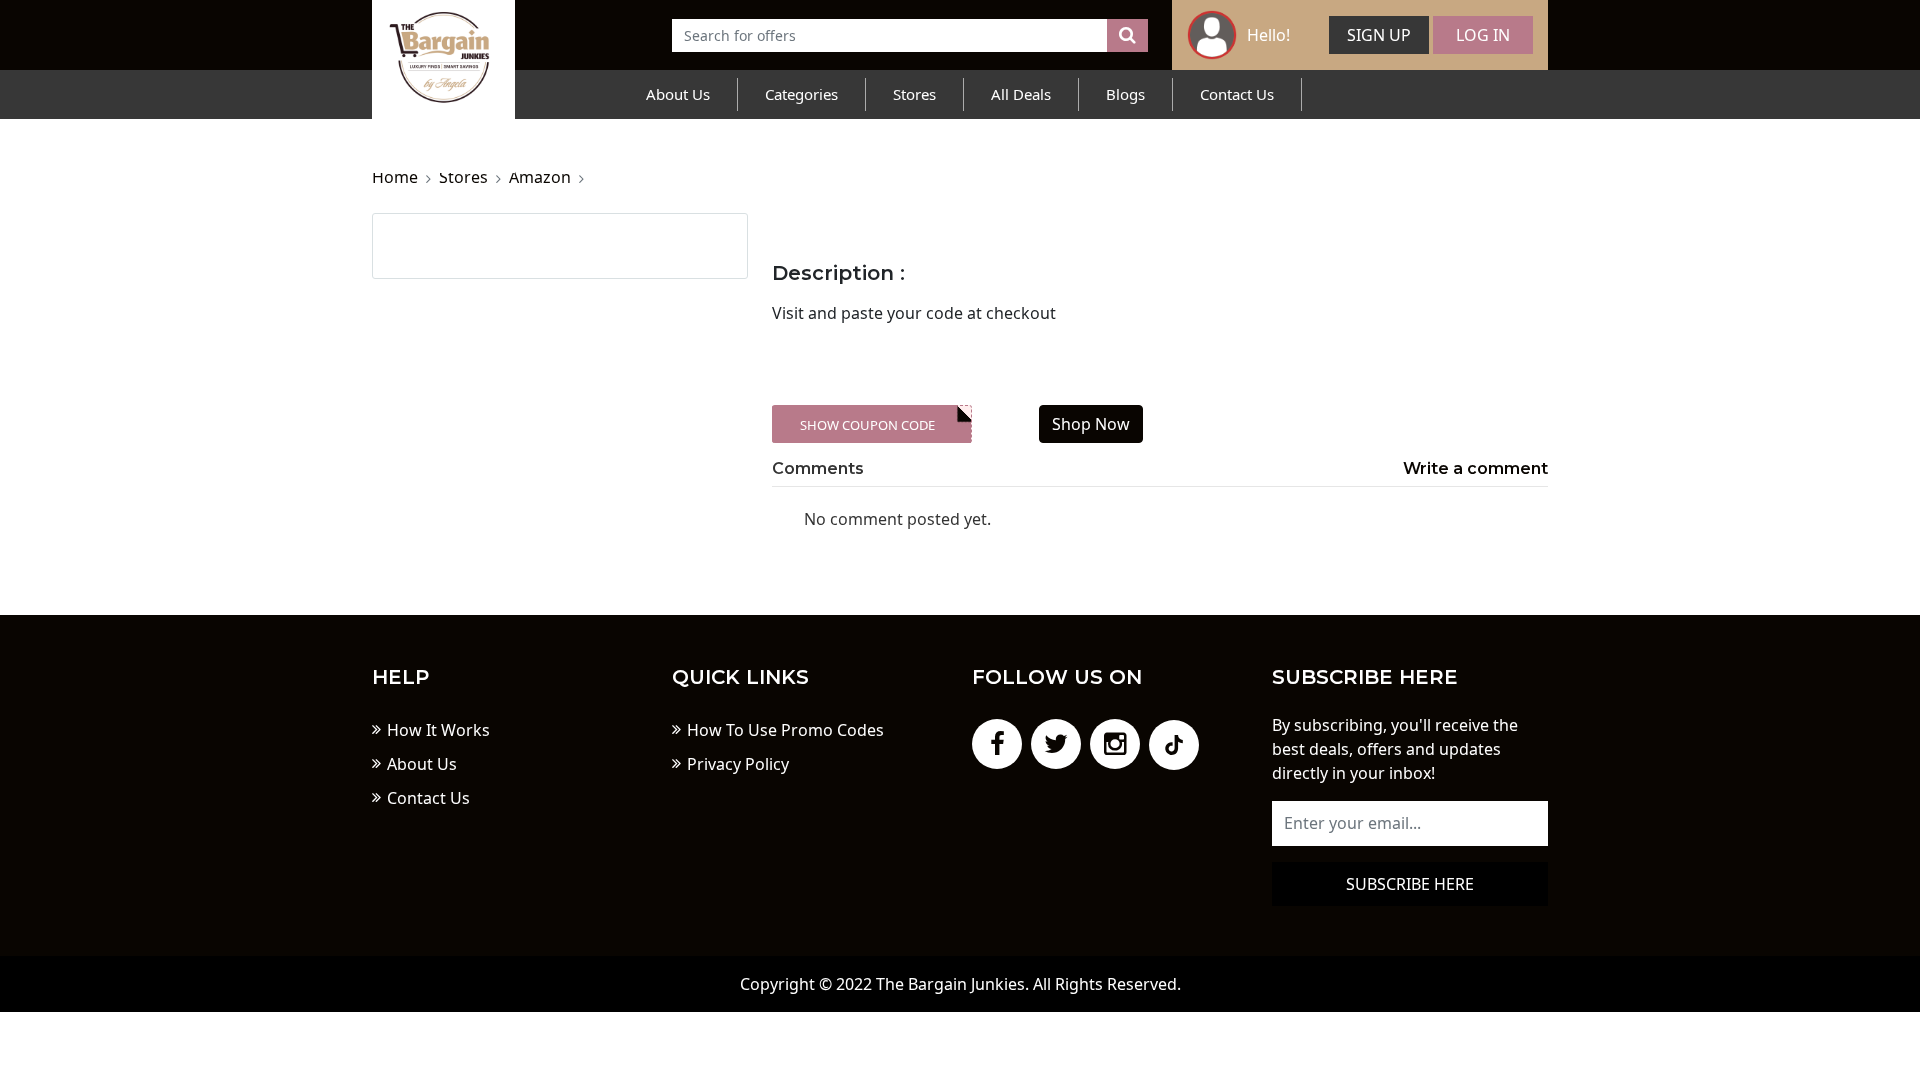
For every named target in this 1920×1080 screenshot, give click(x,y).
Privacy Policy (738, 764)
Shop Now (1091, 424)
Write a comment (1475, 468)
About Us (678, 94)
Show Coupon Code (867, 425)
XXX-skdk (880, 425)
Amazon (540, 177)
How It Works (438, 730)
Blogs (1125, 94)
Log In (1483, 35)
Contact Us (1237, 94)
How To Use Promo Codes (785, 730)
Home (395, 177)
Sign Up (1379, 35)
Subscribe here (1410, 884)
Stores (914, 94)
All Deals (1021, 94)
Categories (801, 94)
